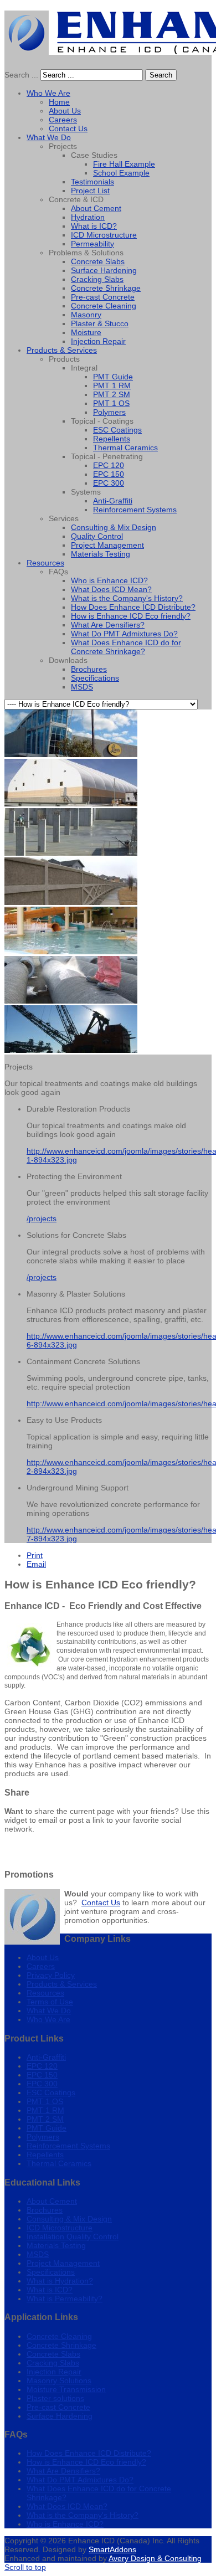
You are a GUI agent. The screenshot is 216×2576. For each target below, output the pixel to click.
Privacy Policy (51, 1975)
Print (35, 1555)
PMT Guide (47, 2128)
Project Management (63, 2263)
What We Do (49, 2011)
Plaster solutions (55, 2398)
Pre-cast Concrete (58, 2407)
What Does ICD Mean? (67, 2506)
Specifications (51, 2272)
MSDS (38, 2254)
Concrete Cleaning (59, 2336)
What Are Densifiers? (63, 2471)
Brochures (45, 2210)
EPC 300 (42, 2084)
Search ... (21, 75)
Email (36, 1564)
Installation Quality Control (73, 2236)
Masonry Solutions (59, 2380)
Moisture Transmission (66, 2389)
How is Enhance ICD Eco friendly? (86, 2462)
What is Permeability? (65, 2299)
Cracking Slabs (53, 2363)
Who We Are (48, 2019)
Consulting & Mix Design (69, 2219)
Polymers (43, 2137)
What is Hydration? (60, 2281)
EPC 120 (42, 2066)
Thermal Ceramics (59, 2163)
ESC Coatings (51, 2092)
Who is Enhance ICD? (65, 2524)
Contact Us (101, 1903)
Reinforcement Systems (68, 2146)
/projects (42, 1218)
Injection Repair (54, 2372)
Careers (41, 1966)
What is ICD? (50, 2290)
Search (161, 75)
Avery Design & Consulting (155, 2558)
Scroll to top (25, 2567)
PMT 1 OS (45, 2101)
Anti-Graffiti (46, 2057)
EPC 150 (42, 2075)
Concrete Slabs (53, 2354)
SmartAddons (112, 2549)
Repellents (45, 2155)
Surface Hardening (60, 2416)
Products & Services (62, 1984)
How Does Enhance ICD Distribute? (89, 2453)
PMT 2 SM (45, 2119)
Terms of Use (50, 2002)
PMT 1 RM (45, 2110)
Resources (45, 1993)
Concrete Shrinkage (61, 2345)
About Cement (52, 2201)
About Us (43, 1957)
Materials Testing (56, 2245)
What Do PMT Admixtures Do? (80, 2480)
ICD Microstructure (60, 2228)
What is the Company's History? (83, 2515)
